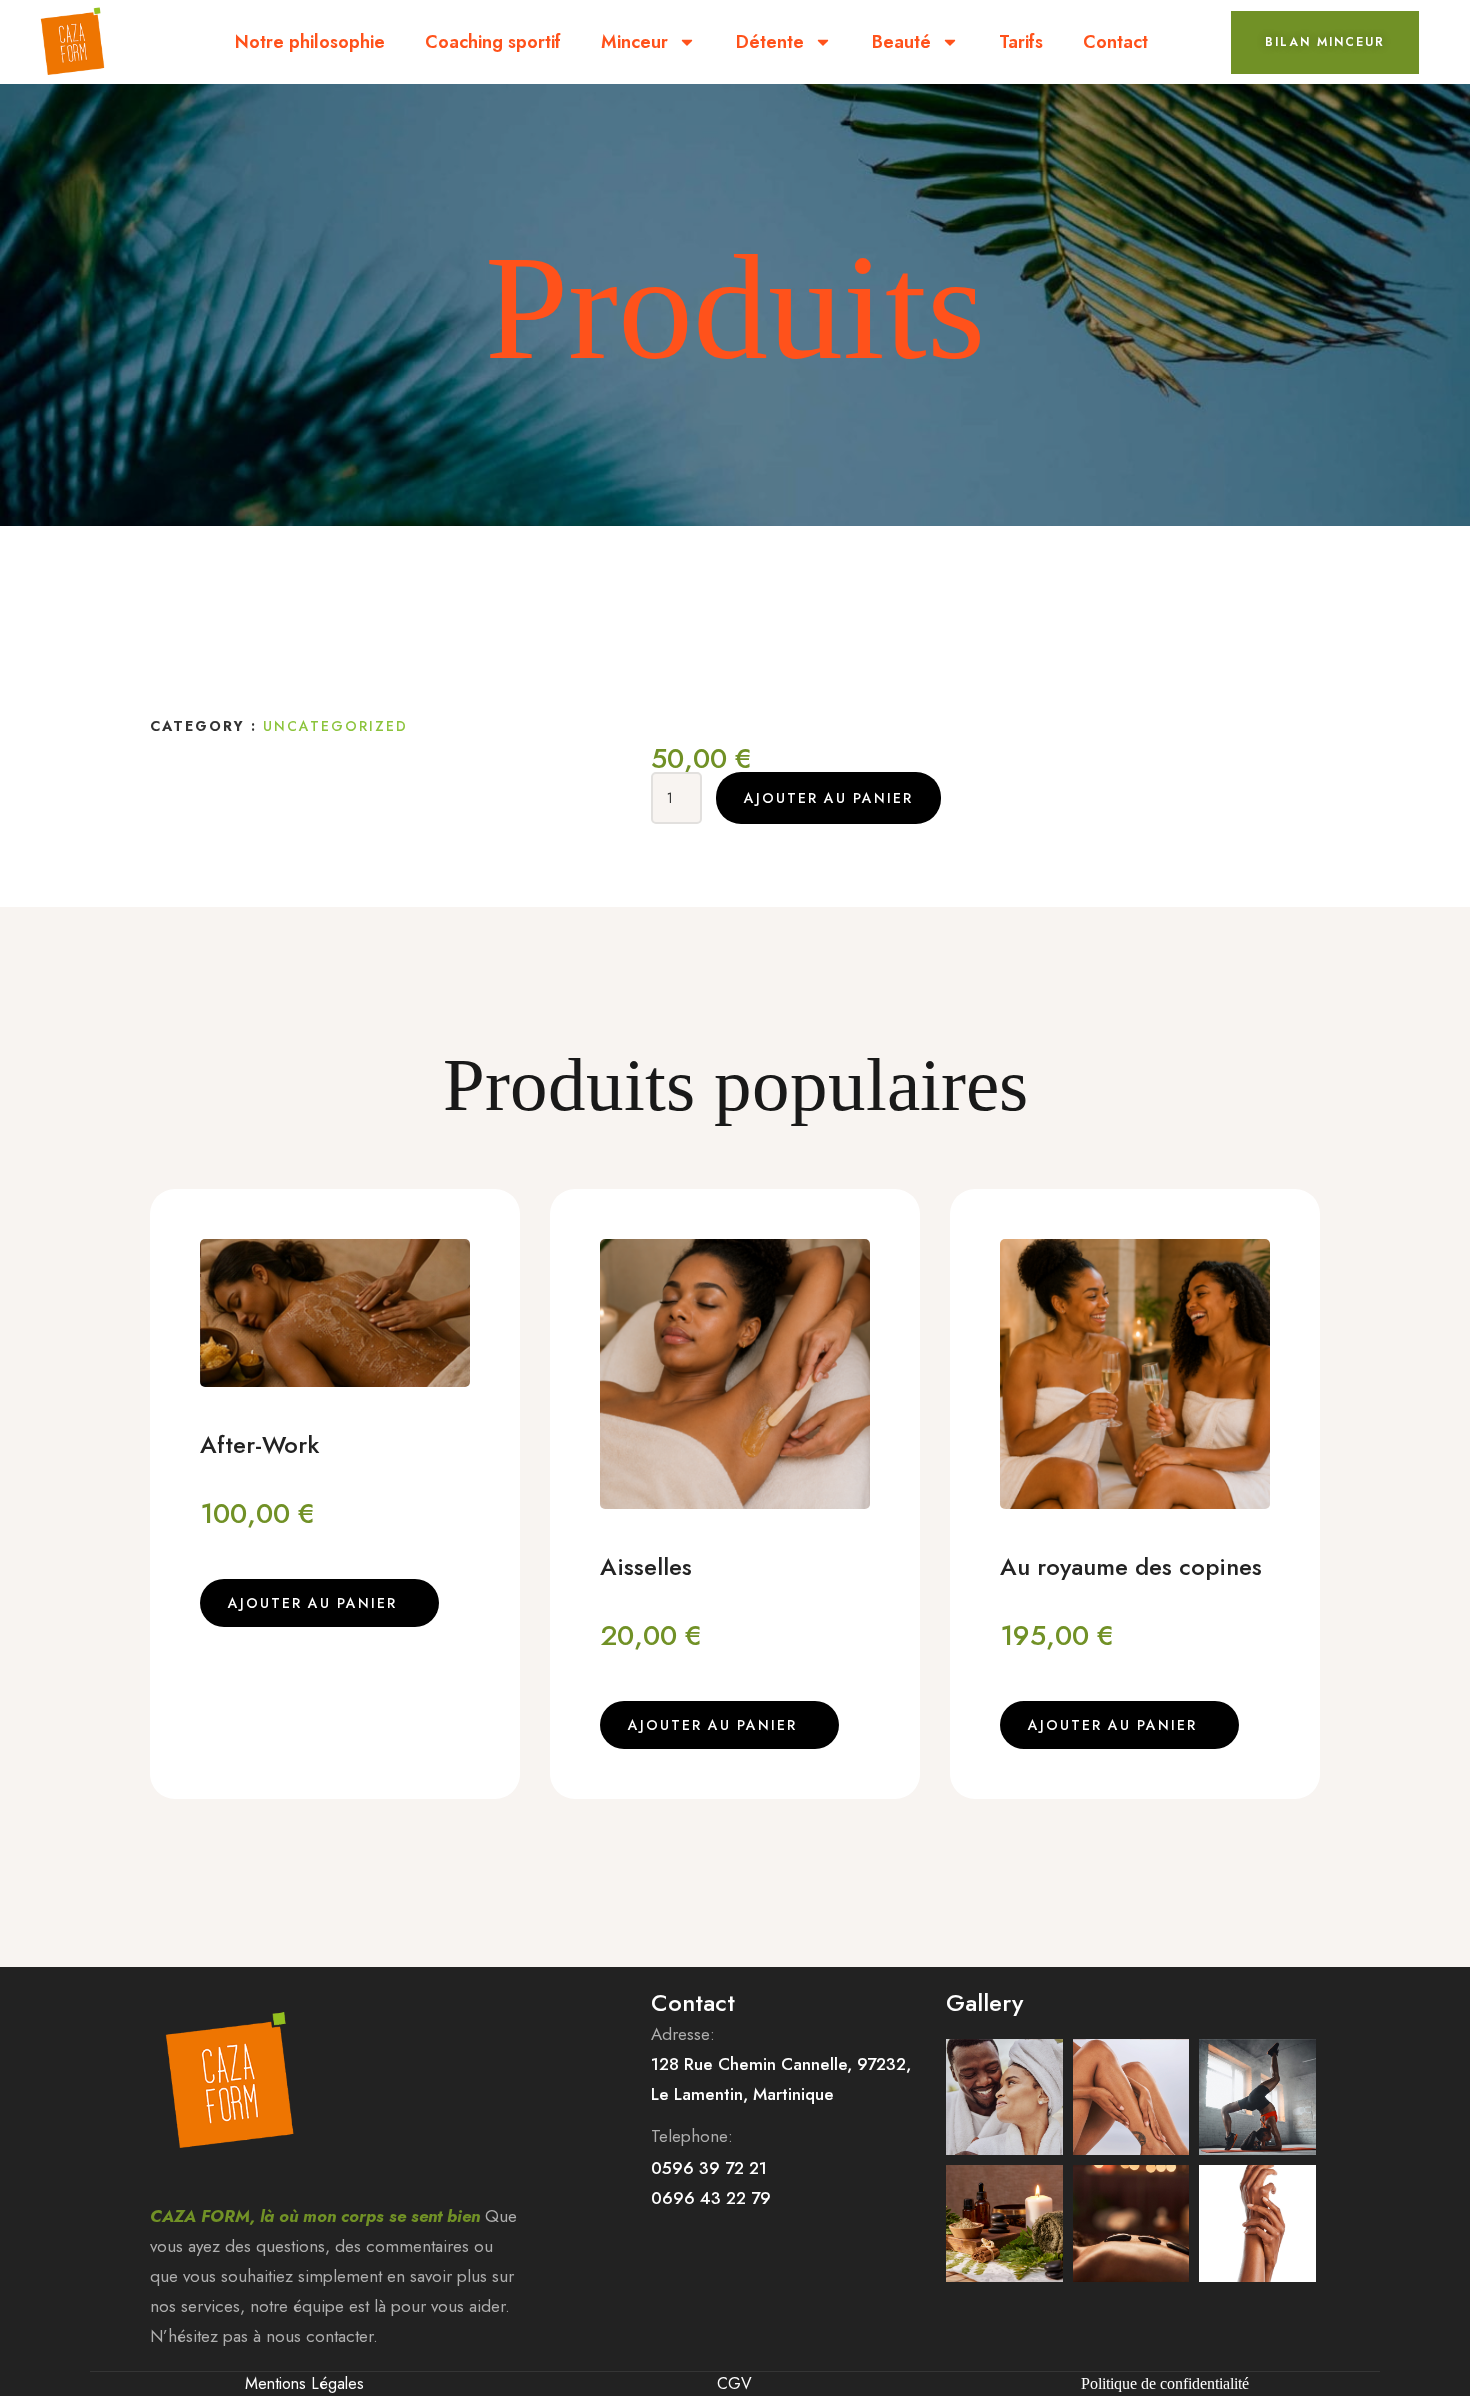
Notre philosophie (310, 42)
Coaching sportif (493, 42)
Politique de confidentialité (1165, 2383)
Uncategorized (335, 726)
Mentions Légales (304, 2383)
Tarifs (1021, 42)
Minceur (634, 42)
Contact (1115, 42)
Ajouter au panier (828, 798)
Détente (770, 42)
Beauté (901, 42)
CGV (734, 2383)
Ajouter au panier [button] (312, 1603)
